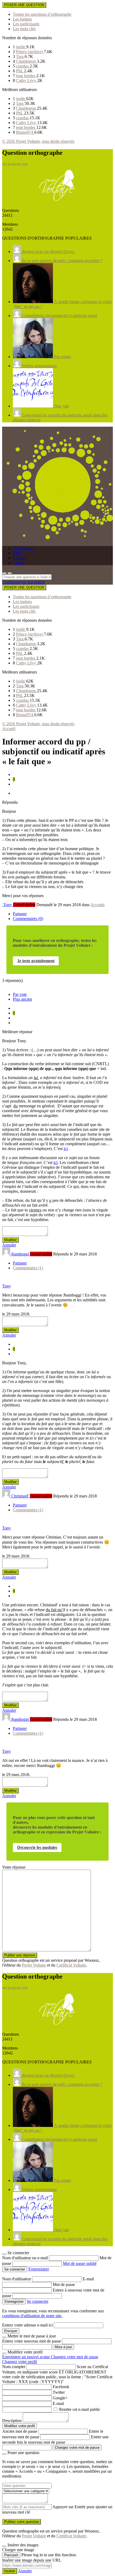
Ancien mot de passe (20, 2431)
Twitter (59, 2392)
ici (66, 1149)
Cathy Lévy (27, 80)
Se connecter (38, 2301)
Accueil (9, 729)
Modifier (10, 1240)
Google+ (60, 2398)
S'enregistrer (39, 2269)
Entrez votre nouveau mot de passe (32, 2341)
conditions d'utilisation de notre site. (32, 2316)
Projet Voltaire (34, 1965)
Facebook (61, 2387)
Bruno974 (25, 132)
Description (12, 2421)
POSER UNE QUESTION (24, 5)
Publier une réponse (20, 1955)
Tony (7, 1286)
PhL (20, 71)
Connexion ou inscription (24, 582)
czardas (23, 66)
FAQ (17, 553)
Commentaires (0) (28, 919)
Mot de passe (64, 2284)
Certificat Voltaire (71, 1965)
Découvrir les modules (37, 1847)
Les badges (22, 19)
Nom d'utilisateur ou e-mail (26, 2258)
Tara (20, 56)
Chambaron (26, 61)
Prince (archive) (30, 52)
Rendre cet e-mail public (80, 2409)
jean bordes (26, 76)
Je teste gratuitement (36, 961)
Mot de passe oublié (80, 2263)
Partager (20, 914)
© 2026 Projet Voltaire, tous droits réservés (38, 141)
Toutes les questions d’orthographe (42, 14)
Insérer (10, 2571)
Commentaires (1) (28, 1268)
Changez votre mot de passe (74, 2357)
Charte (18, 563)
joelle (21, 47)
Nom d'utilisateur (17, 2279)
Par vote (20, 994)
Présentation (23, 548)
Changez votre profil (20, 2362)
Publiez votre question (22, 2522)
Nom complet (14, 2367)
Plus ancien (22, 999)
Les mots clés (24, 29)
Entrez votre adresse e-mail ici (27, 2325)
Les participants (26, 24)
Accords (97, 905)
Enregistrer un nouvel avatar (26, 2357)
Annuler (9, 1245)
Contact (19, 558)
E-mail (88, 2279)
